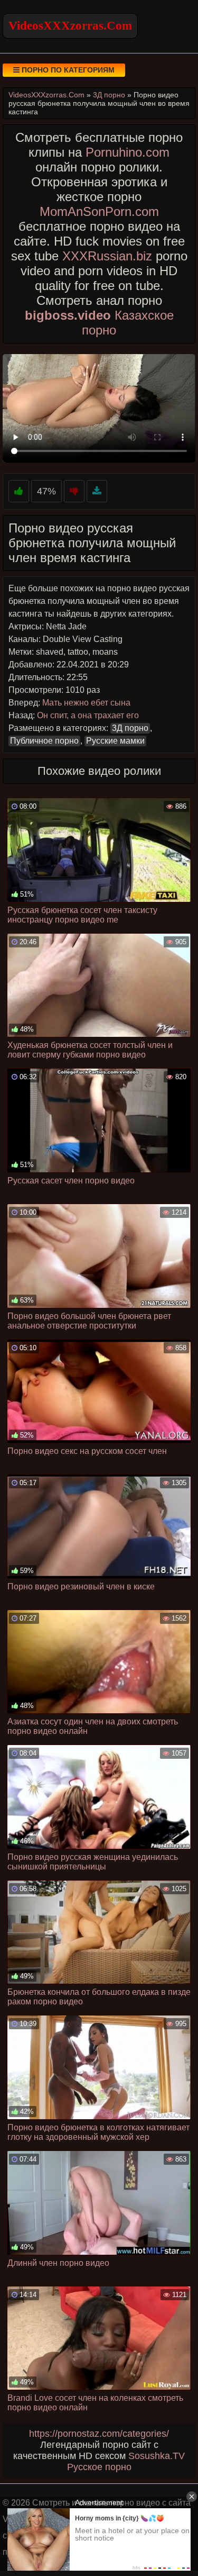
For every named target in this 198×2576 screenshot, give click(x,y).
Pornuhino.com (128, 152)
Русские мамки (115, 741)
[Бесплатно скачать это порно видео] (97, 491)
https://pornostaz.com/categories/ (99, 2434)
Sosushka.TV (157, 2456)
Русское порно (99, 2467)
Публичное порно (44, 741)
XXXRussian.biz (107, 256)
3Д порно (130, 728)
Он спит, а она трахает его (88, 715)
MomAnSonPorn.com (99, 211)
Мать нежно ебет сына (86, 703)
